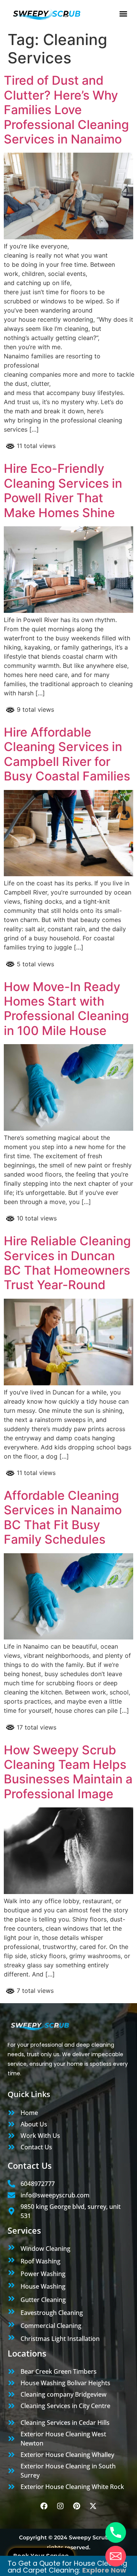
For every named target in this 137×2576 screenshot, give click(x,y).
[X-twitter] (93, 2506)
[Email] (116, 2556)
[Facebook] (44, 2506)
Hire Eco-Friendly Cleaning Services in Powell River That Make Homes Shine (63, 490)
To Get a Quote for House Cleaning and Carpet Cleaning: (67, 2567)
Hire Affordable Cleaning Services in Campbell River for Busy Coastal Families (67, 754)
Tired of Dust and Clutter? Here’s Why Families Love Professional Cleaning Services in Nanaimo (66, 110)
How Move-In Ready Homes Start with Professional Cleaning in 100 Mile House (66, 1009)
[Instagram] (61, 2506)
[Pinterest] (77, 2506)
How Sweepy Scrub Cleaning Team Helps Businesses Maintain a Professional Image (68, 1772)
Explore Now (104, 2570)
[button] (123, 14)
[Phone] (116, 2532)
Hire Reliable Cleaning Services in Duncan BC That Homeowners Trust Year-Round (67, 1263)
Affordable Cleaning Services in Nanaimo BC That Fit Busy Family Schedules (63, 1517)
